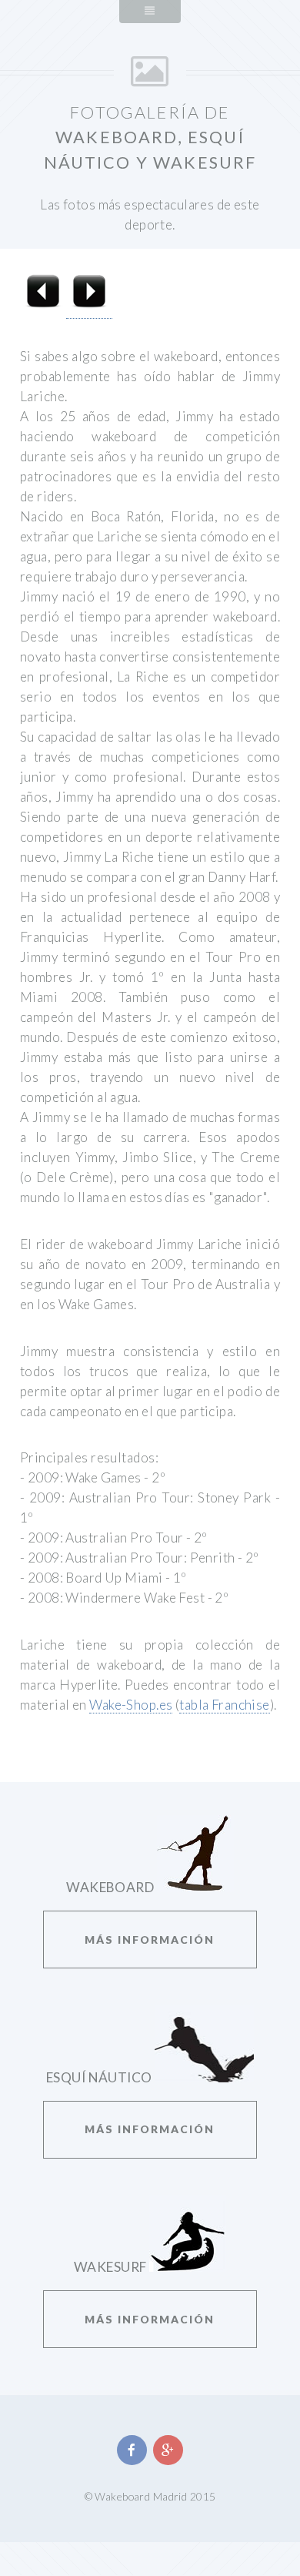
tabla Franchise (225, 1705)
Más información (150, 1940)
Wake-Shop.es (131, 1705)
